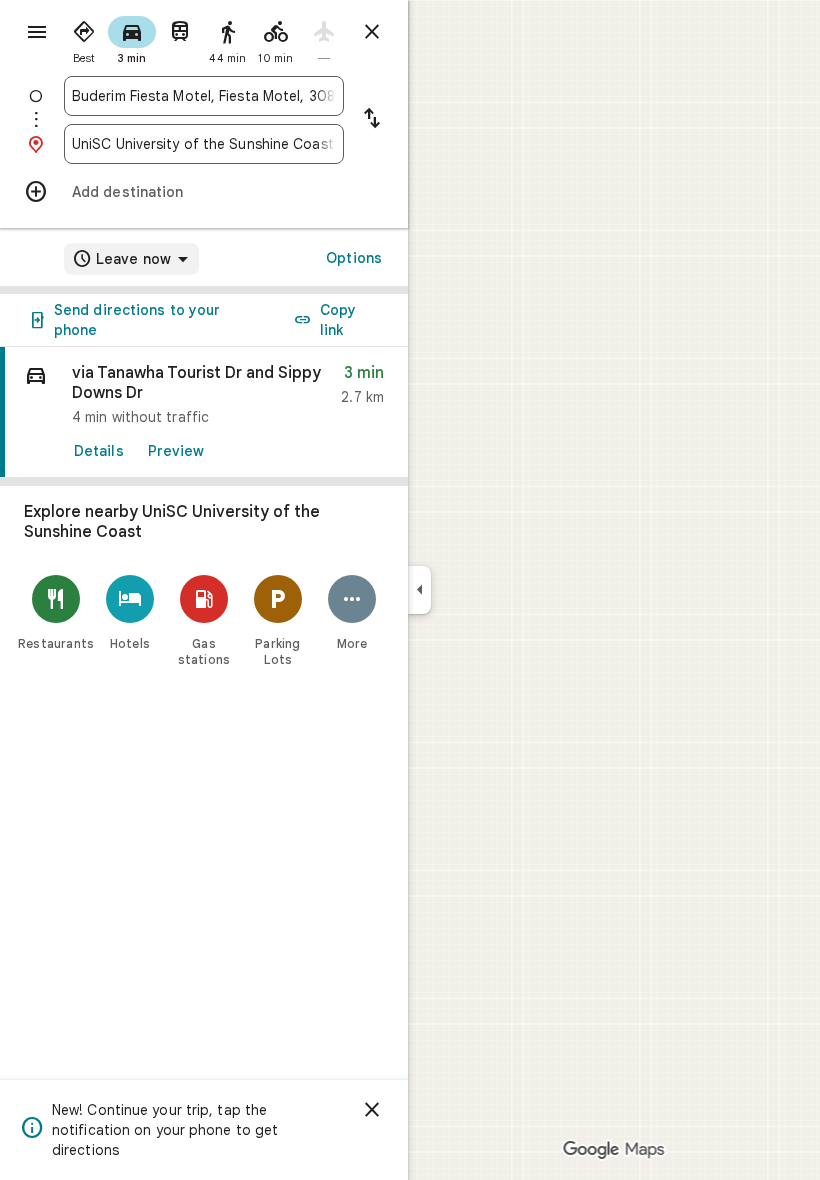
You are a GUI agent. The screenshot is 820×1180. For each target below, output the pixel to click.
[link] (204, 412)
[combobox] (204, 96)
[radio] (84, 38)
